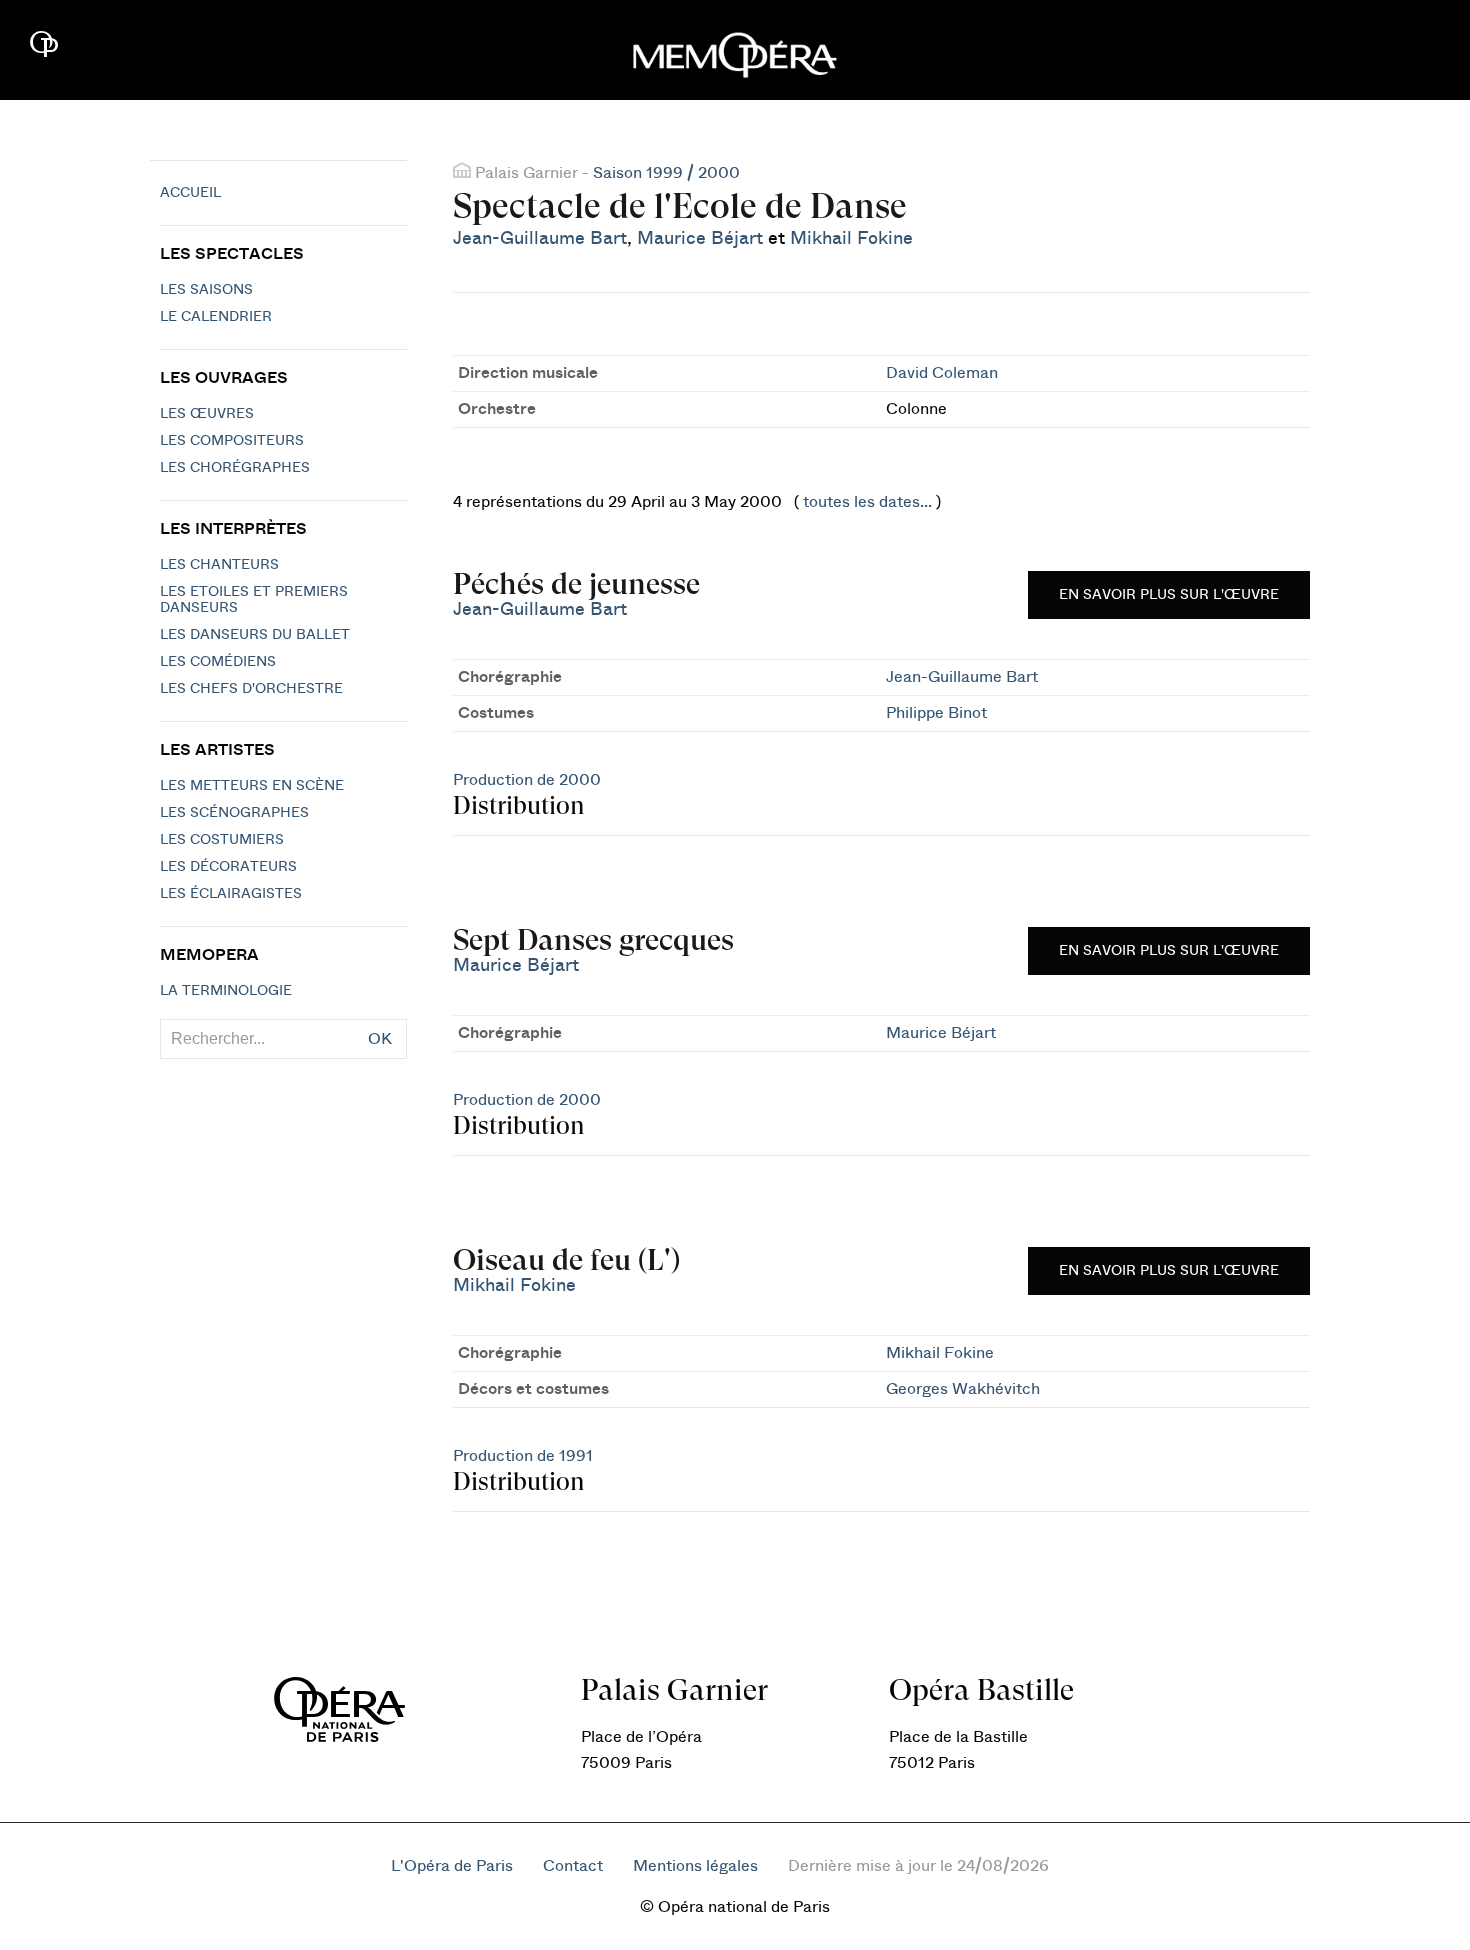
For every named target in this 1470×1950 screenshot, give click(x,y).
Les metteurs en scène (252, 786)
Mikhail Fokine (851, 238)
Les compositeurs (232, 441)
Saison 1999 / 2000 (666, 173)
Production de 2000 (527, 780)
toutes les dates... (867, 502)
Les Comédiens (218, 662)
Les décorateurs (228, 867)
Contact (573, 1866)
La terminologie (226, 991)
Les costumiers (222, 840)
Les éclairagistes (231, 894)
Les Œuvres (207, 414)
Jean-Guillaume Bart (540, 238)
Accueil (190, 193)
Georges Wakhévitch (963, 1389)
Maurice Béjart (700, 238)
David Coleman (942, 373)
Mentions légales (695, 1866)
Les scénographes (234, 813)
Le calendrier (216, 317)
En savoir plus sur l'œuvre (1169, 595)
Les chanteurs (219, 565)
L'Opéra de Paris (452, 1866)
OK (380, 1039)
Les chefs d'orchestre (251, 689)
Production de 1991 (523, 1456)
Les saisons (206, 290)
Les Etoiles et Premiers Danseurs (254, 600)
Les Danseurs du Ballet (255, 635)
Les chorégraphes (235, 468)
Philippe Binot (936, 713)
